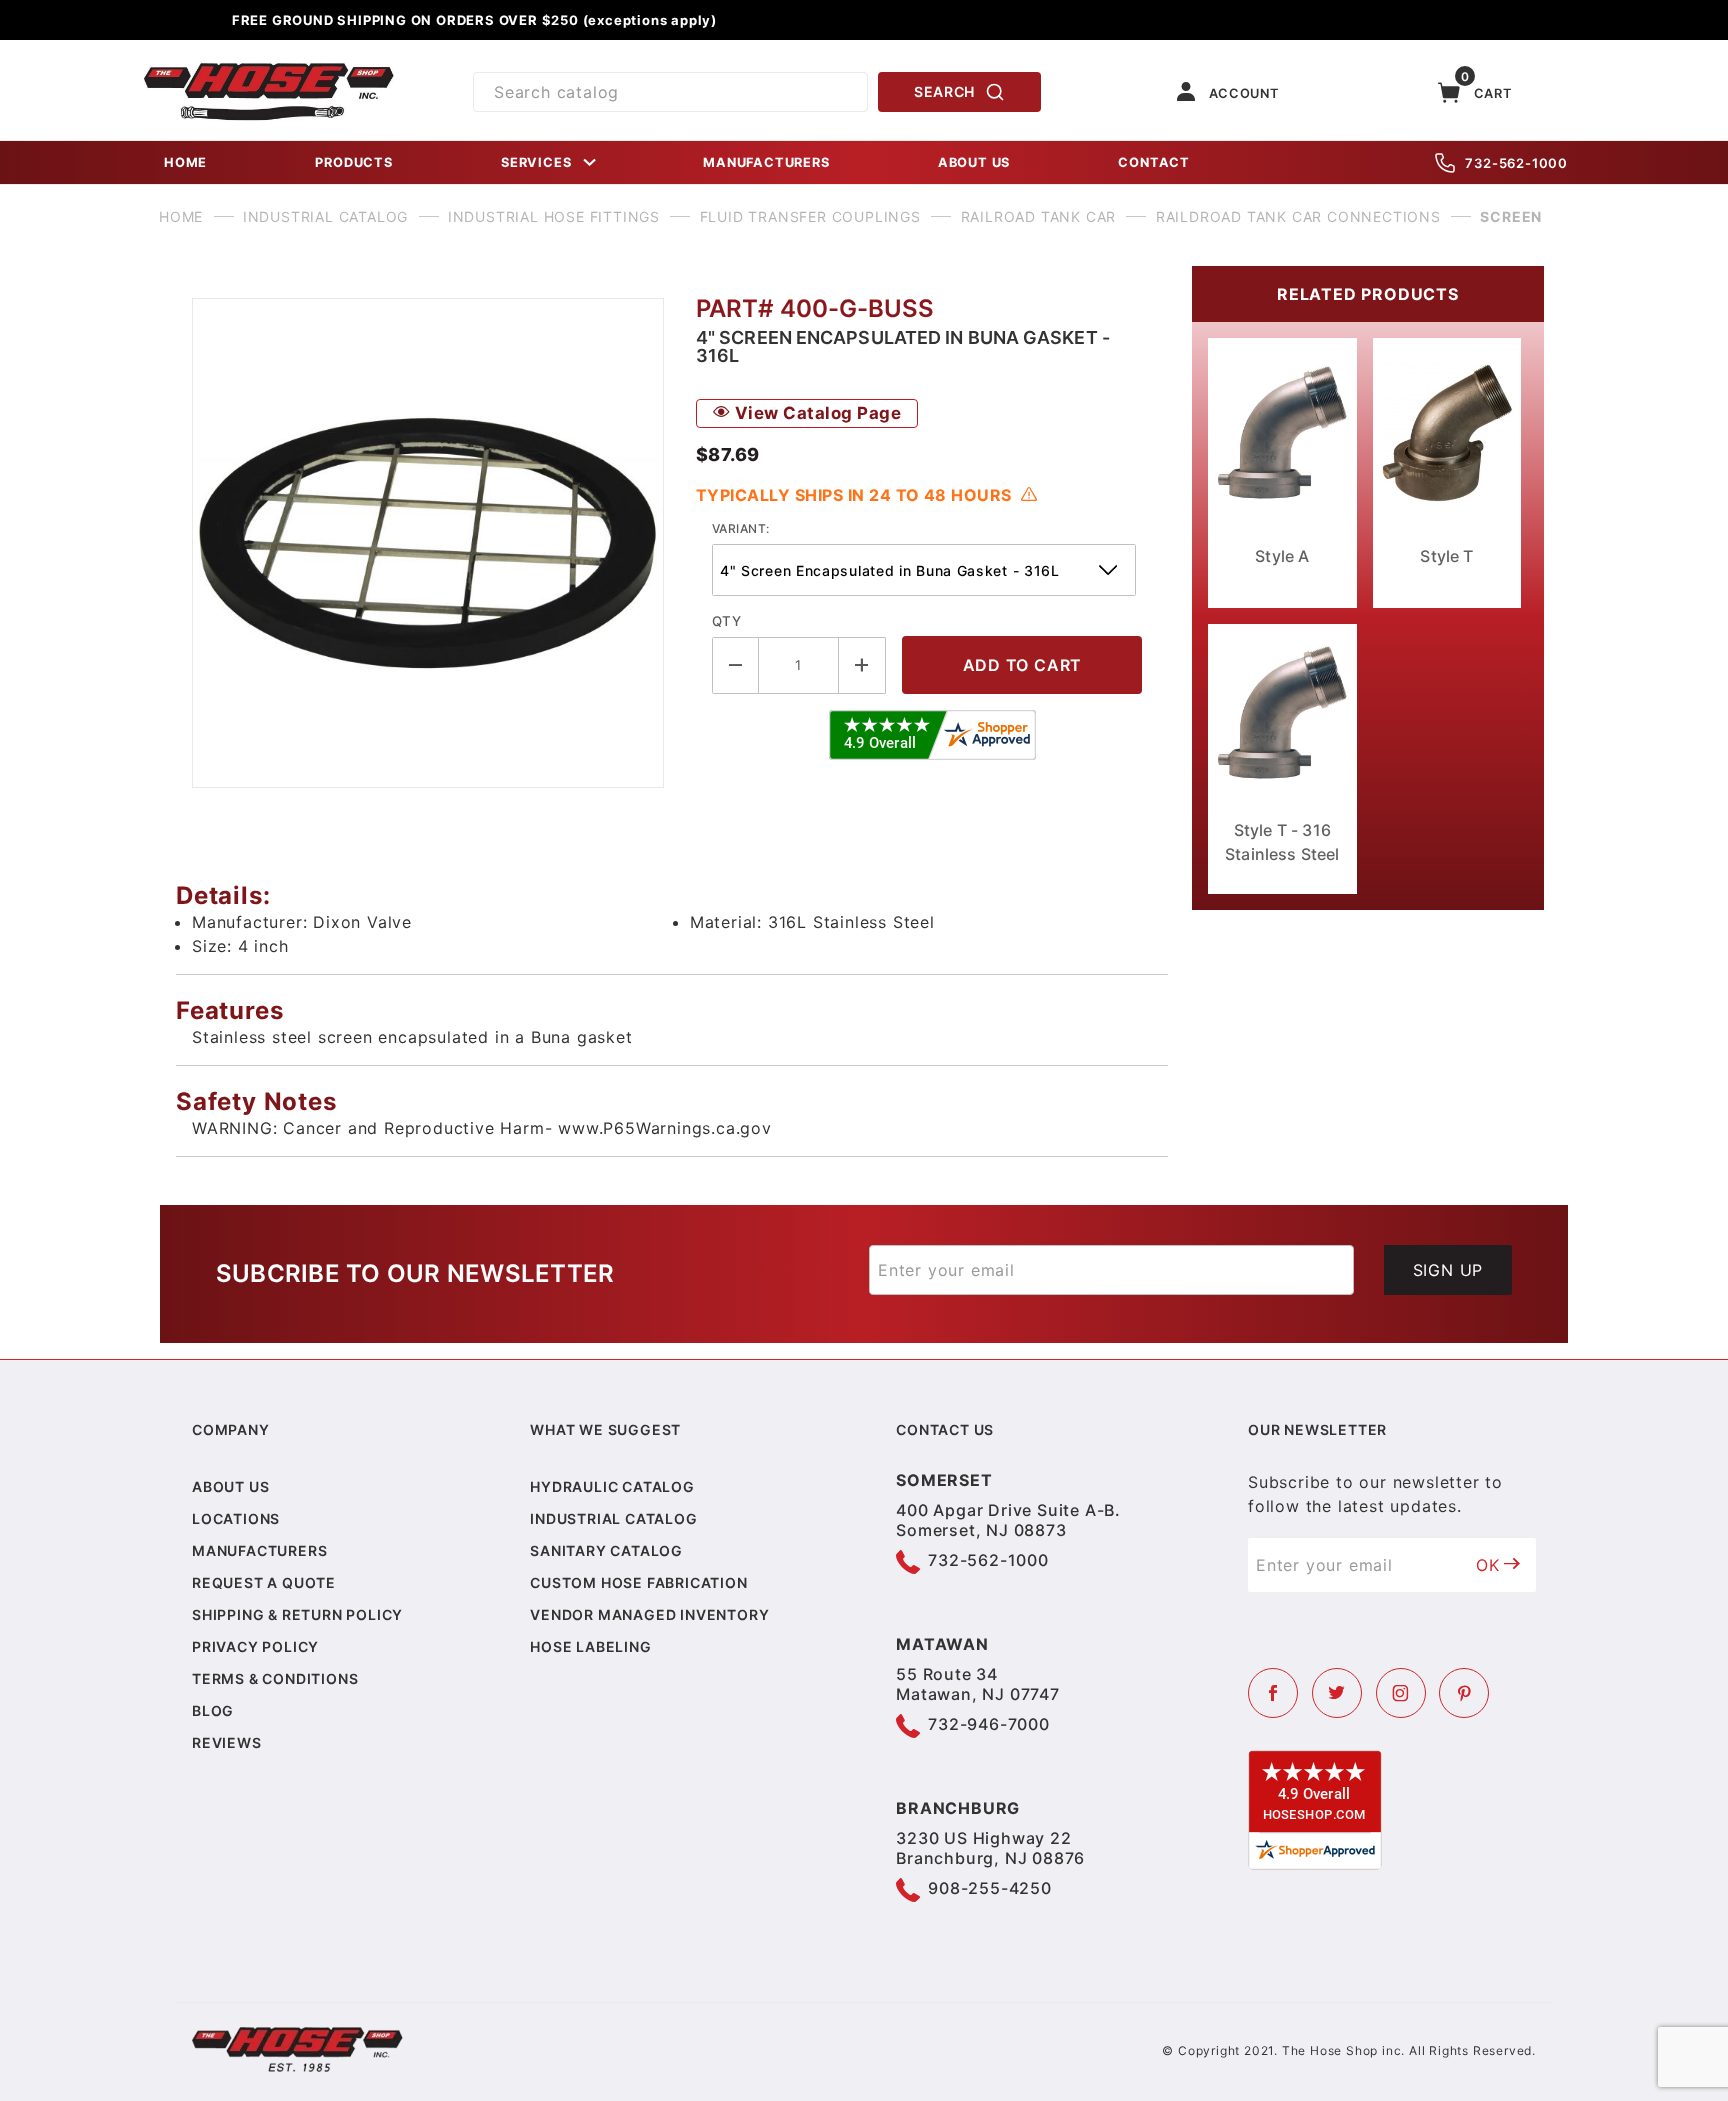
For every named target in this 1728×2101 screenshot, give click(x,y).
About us (230, 1486)
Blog (213, 1710)
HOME (185, 162)
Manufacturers (259, 1550)
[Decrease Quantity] (735, 665)
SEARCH (944, 91)
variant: (741, 528)
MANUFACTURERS (766, 162)
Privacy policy (255, 1646)
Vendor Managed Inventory (649, 1614)
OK (1488, 1565)
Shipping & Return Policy (297, 1614)
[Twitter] (1337, 1693)
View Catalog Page (815, 413)
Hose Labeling (590, 1646)
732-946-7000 (989, 1724)
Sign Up (1448, 1270)
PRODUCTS (353, 162)
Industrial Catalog (613, 1518)
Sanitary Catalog (606, 1550)
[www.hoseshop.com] (269, 70)
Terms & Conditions (275, 1678)
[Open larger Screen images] (428, 543)
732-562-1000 (1516, 163)
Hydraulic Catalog (612, 1486)
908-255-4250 (990, 1888)
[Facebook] (1273, 1693)
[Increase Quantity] (862, 665)
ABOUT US (974, 162)
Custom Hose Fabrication (638, 1582)
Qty (726, 621)
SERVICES (536, 162)
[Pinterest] (1464, 1693)
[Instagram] (1401, 1693)
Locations (236, 1518)
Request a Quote (264, 1582)
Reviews (227, 1742)
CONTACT (1154, 162)
